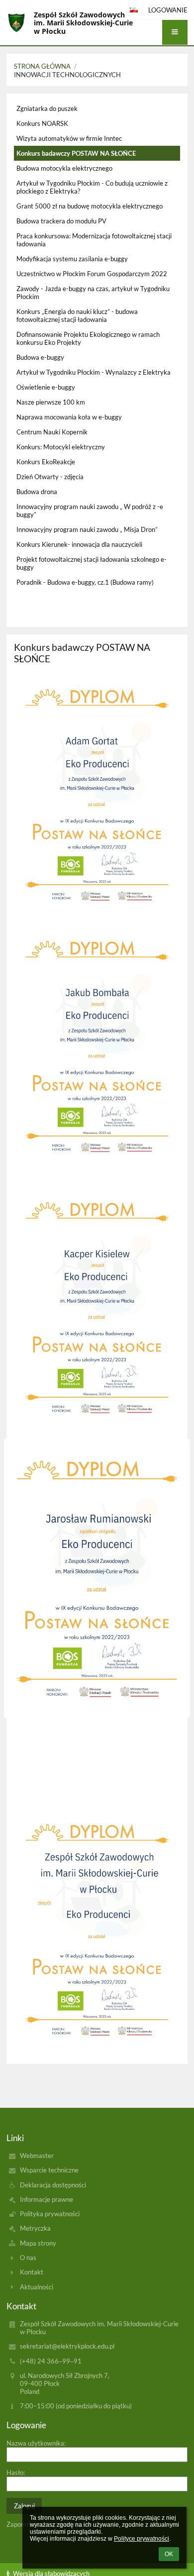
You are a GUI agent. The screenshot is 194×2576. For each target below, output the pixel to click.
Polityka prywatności (50, 2214)
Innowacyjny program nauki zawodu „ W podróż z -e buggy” (90, 511)
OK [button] (169, 2554)
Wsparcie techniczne (49, 2170)
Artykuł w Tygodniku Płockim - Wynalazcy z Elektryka (94, 372)
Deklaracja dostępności (53, 2185)
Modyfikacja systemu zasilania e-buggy (72, 259)
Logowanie (168, 10)
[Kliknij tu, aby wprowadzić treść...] (97, 921)
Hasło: (16, 2473)
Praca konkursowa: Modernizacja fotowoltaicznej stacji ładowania (94, 240)
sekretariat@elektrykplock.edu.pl (67, 2346)
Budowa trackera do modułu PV (61, 221)
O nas (28, 2258)
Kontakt (32, 2272)
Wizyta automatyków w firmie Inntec (69, 138)
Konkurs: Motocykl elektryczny (61, 447)
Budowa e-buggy (40, 357)
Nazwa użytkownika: (36, 2443)
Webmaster (37, 2156)
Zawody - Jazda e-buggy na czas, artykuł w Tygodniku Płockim (93, 293)
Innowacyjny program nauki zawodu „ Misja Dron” (87, 529)
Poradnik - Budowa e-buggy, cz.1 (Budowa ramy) (85, 582)
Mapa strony (38, 2243)
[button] (175, 32)
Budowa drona (37, 492)
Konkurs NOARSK (42, 123)
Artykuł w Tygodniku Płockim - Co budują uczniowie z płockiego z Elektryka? (92, 187)
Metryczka (35, 2228)
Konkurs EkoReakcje (46, 462)
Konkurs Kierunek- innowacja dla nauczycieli (79, 544)
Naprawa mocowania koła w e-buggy (69, 417)
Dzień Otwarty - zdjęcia (50, 477)
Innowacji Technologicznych (67, 75)
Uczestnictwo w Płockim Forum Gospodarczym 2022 (92, 274)
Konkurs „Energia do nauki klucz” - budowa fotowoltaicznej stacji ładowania (77, 315)
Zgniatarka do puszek (47, 108)
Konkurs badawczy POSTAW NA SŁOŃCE (76, 153)
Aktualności (37, 2287)
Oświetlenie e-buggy (46, 387)
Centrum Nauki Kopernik (52, 432)
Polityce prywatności (142, 2539)
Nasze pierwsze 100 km (51, 402)
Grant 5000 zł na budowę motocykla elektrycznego (90, 206)
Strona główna (42, 66)
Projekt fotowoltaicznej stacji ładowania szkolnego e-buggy (92, 563)
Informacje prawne (47, 2199)
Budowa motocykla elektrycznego (64, 168)
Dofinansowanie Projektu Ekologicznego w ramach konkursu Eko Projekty (88, 338)
